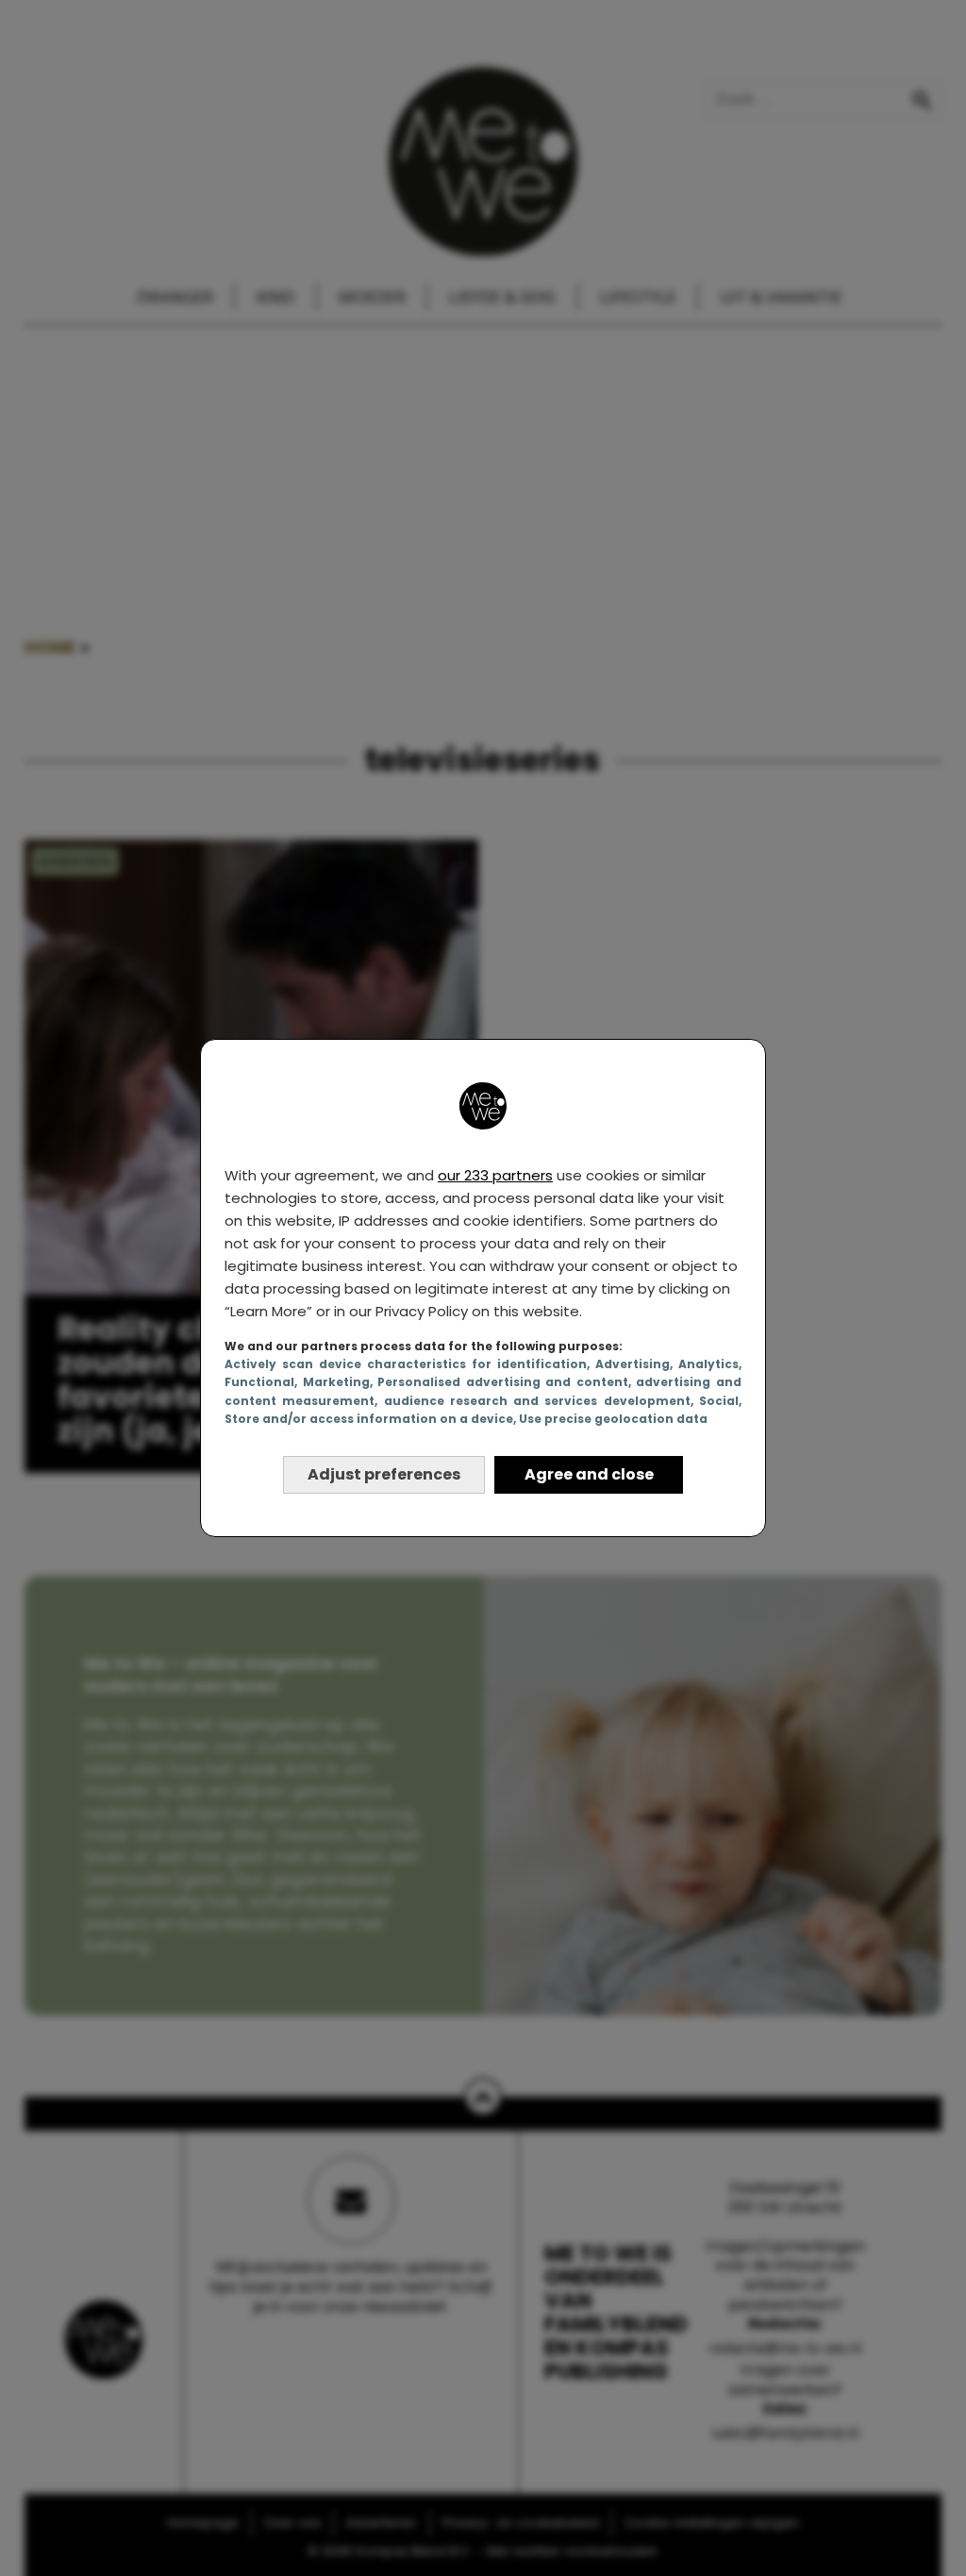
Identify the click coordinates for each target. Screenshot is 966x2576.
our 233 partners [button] (495, 1175)
